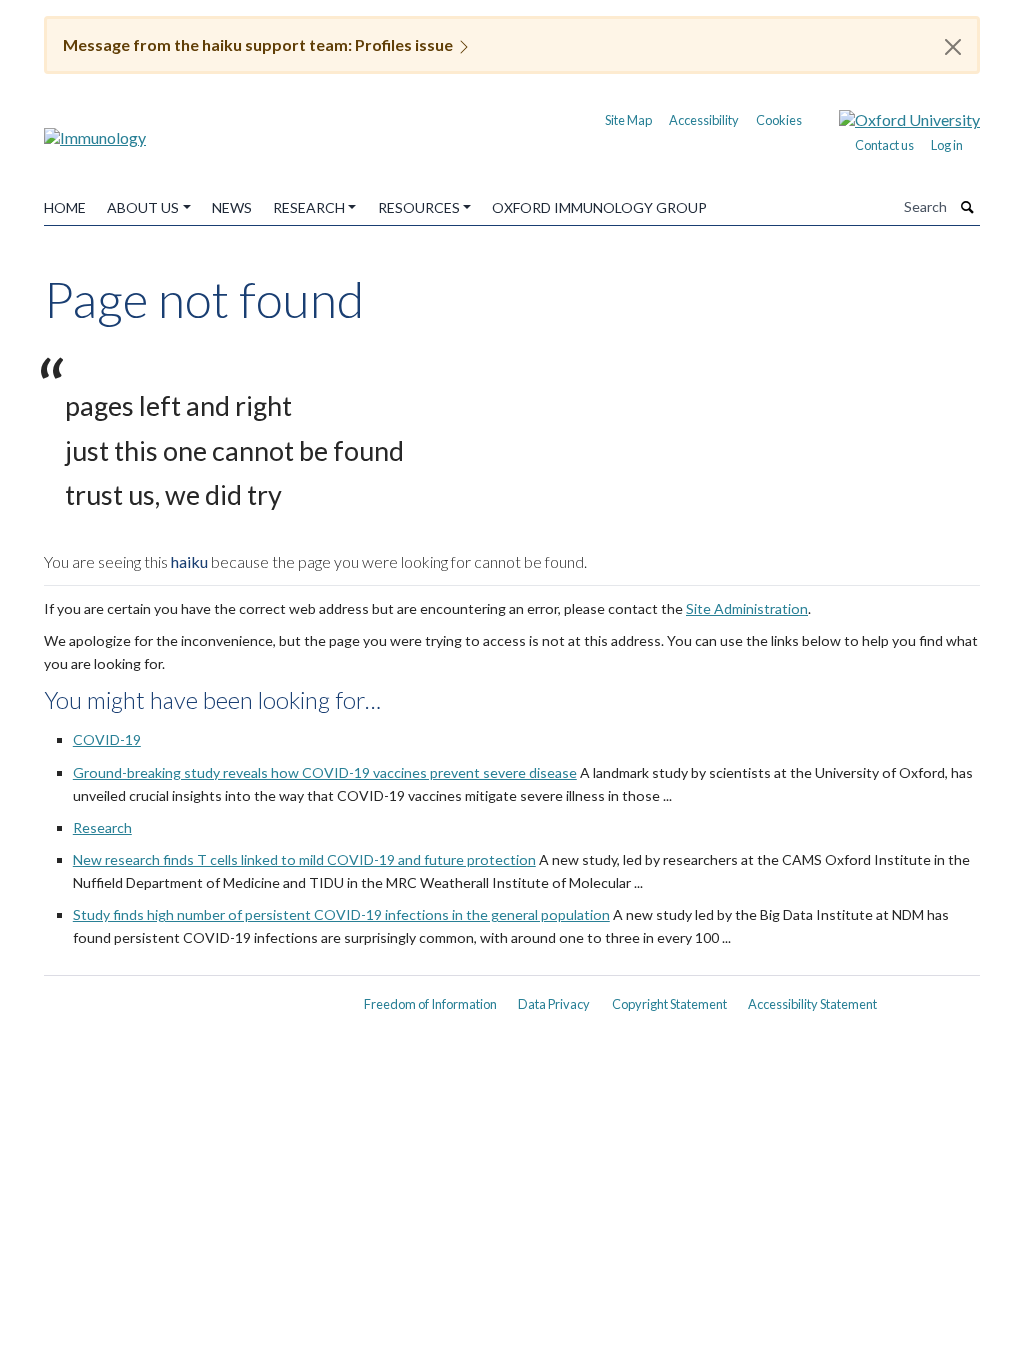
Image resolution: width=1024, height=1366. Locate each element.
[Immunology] (95, 130)
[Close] (953, 47)
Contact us (884, 145)
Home (65, 207)
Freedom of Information (430, 1004)
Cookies (779, 120)
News (232, 207)
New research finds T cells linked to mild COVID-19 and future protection (304, 859)
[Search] (968, 207)
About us (143, 207)
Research (309, 207)
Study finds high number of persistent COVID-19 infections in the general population (341, 914)
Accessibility (704, 120)
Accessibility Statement (812, 1004)
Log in (947, 145)
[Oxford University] (894, 117)
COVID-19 (107, 739)
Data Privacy (554, 1004)
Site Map (628, 120)
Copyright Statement (669, 1004)
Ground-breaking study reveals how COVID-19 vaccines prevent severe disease (325, 772)
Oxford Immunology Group (599, 207)
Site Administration (747, 608)
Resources (419, 207)
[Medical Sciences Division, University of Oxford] (192, 997)
